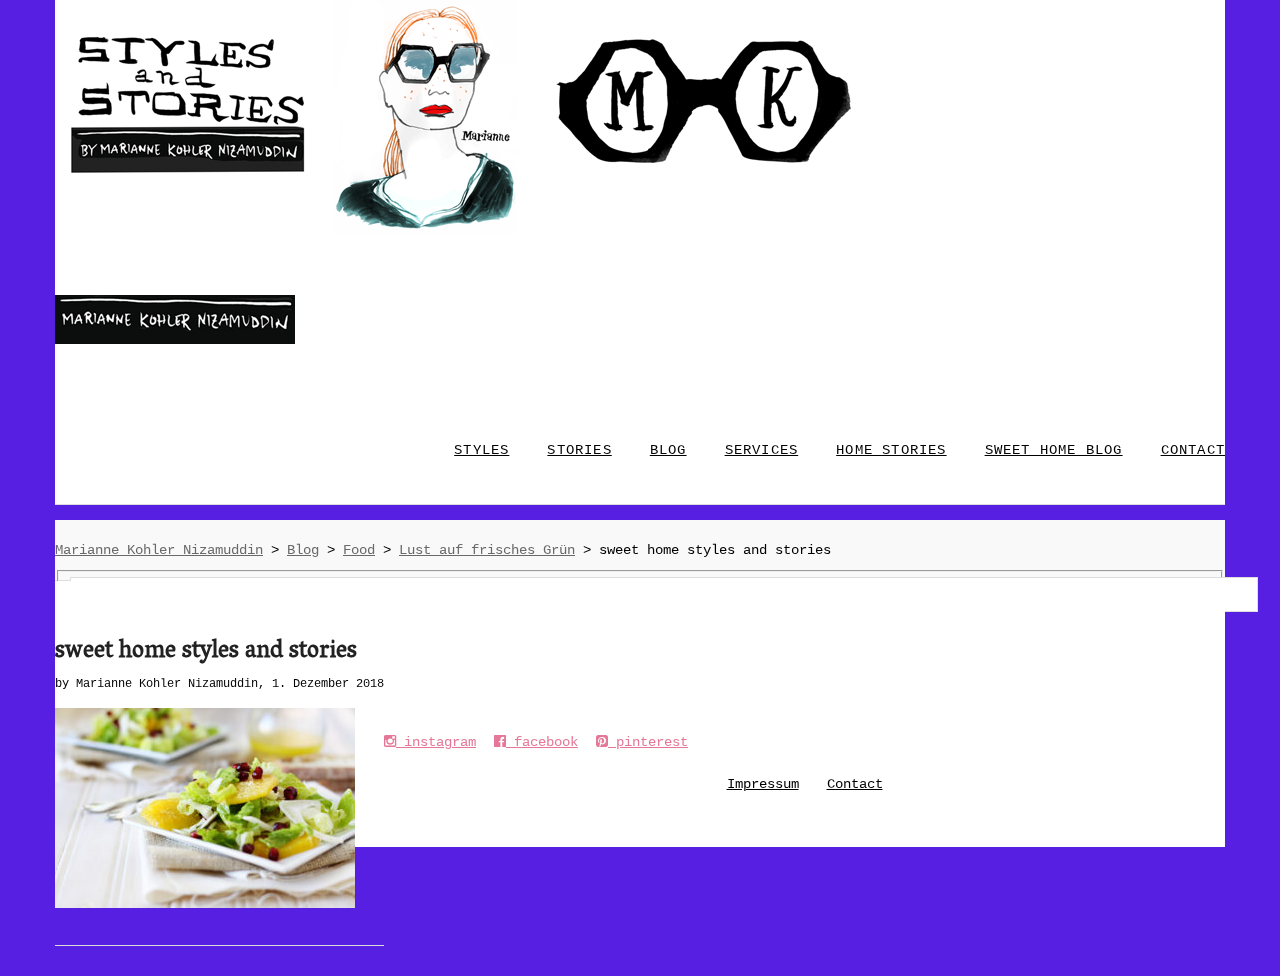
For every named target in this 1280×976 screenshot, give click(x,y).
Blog (668, 450)
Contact (855, 784)
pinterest (648, 742)
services (762, 450)
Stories (579, 450)
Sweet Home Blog (1054, 450)
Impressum (763, 784)
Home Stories (891, 450)
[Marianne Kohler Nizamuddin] (175, 340)
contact (1193, 450)
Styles (481, 450)
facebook (542, 742)
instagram (436, 742)
